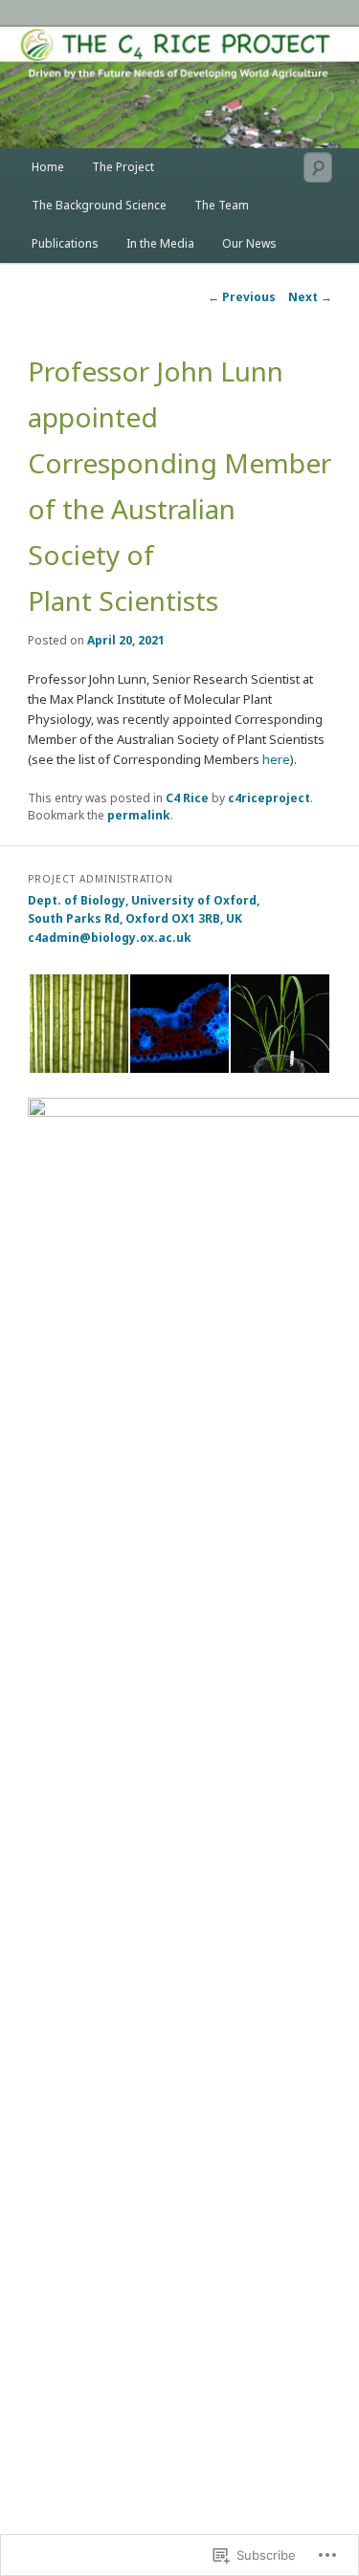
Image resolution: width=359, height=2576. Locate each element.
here (276, 759)
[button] (78, 1024)
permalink (139, 815)
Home (48, 167)
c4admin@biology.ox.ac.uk (110, 938)
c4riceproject (269, 798)
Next (310, 297)
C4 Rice (187, 798)
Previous (242, 297)
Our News (249, 243)
